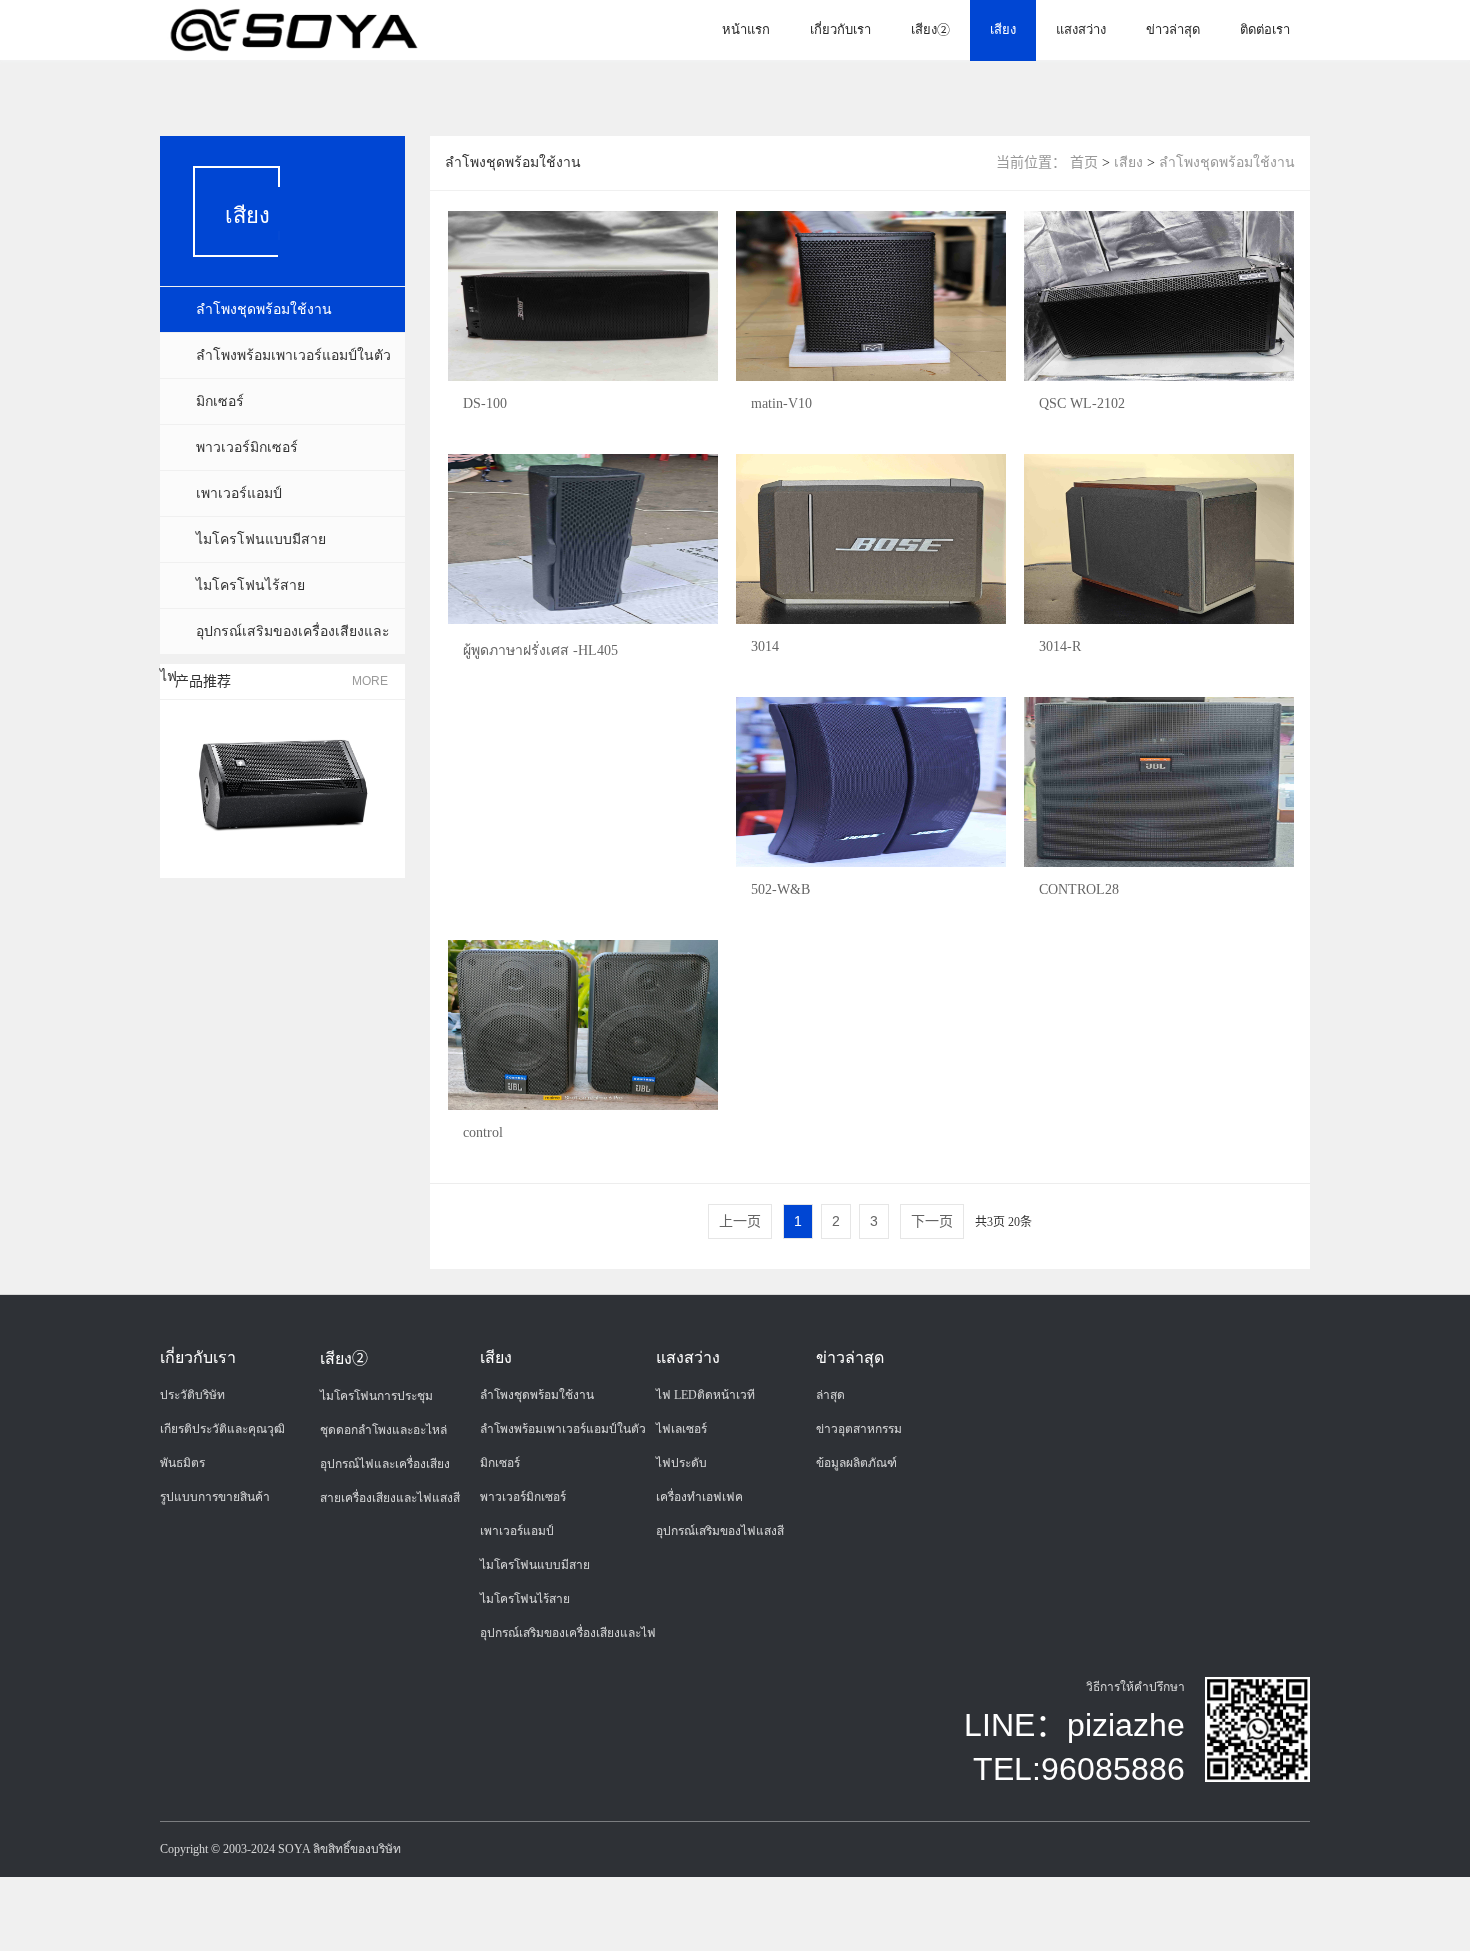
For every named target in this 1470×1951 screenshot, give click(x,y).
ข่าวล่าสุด (1173, 29)
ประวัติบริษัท (192, 1395)
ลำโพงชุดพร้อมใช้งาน (264, 309)
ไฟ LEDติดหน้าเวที (705, 1395)
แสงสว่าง (1081, 29)
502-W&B (780, 889)
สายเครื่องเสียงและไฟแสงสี (390, 1498)
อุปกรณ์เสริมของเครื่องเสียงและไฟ (568, 1633)
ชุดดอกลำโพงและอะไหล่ (383, 1430)
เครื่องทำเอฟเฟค (699, 1497)
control (483, 1132)
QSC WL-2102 (1082, 403)
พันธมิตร (182, 1463)
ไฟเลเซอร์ (681, 1429)
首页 (1084, 162)
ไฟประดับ (681, 1463)
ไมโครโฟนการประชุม (376, 1396)
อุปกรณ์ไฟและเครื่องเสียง (385, 1464)
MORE (370, 681)
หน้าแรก (746, 29)
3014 (765, 646)
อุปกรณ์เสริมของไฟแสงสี (720, 1531)
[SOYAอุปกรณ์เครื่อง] (294, 29)
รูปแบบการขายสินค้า (215, 1497)
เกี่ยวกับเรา (840, 29)
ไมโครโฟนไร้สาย (250, 585)
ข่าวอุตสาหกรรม (859, 1429)
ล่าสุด (830, 1395)
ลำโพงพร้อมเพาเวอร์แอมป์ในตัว (293, 355)
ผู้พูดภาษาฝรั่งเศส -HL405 (540, 650)
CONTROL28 (1079, 889)
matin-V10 (781, 403)
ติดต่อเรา (1265, 29)
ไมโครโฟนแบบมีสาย (261, 539)
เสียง (1003, 29)
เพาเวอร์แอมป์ (239, 493)
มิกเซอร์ (220, 401)
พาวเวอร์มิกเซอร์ (247, 447)
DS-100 (485, 403)
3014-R (1060, 646)
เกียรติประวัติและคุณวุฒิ (222, 1429)
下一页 (932, 1221)
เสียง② (930, 29)
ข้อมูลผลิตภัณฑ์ (856, 1463)
